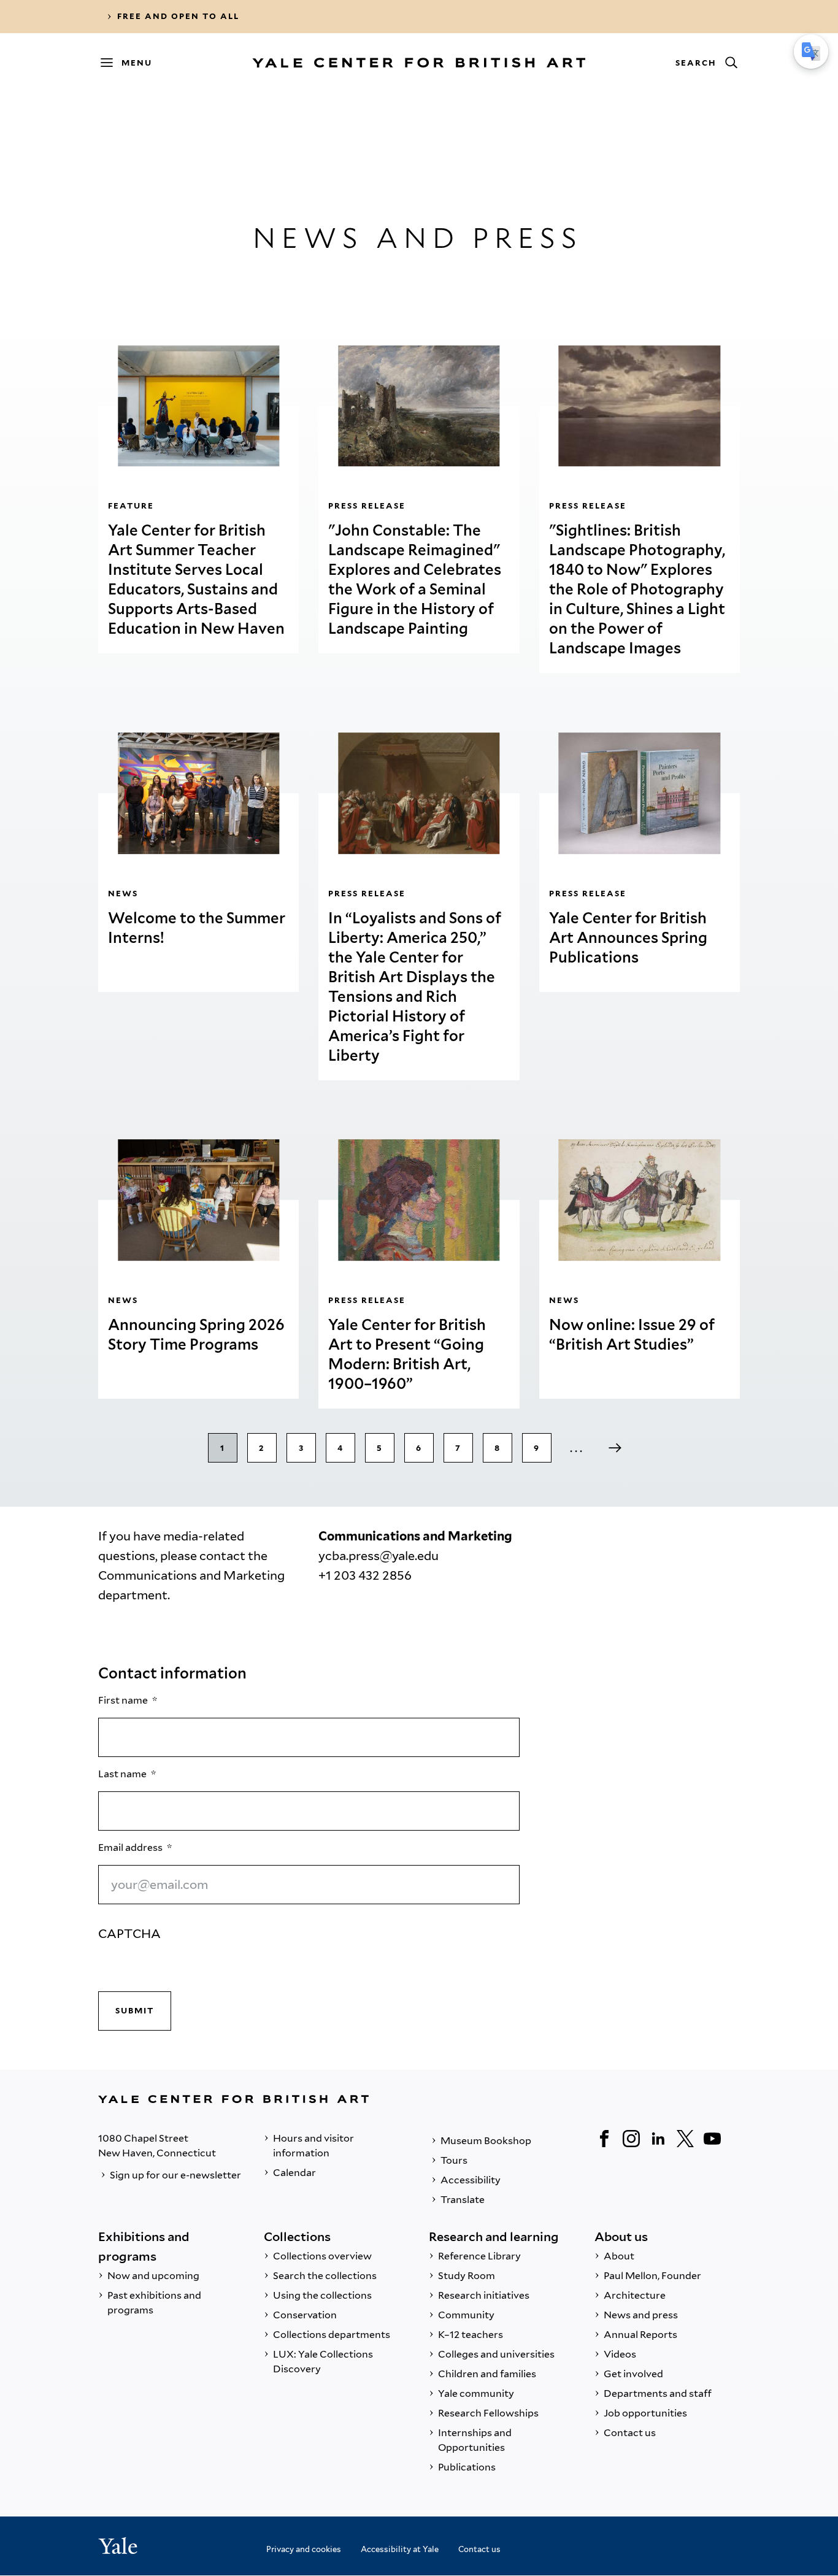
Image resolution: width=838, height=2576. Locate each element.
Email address (131, 1847)
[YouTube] (712, 2139)
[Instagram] (631, 2139)
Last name (123, 1774)
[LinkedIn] (658, 2139)
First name (124, 1700)
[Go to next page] (615, 1448)
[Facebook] (604, 2139)
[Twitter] (685, 2139)
